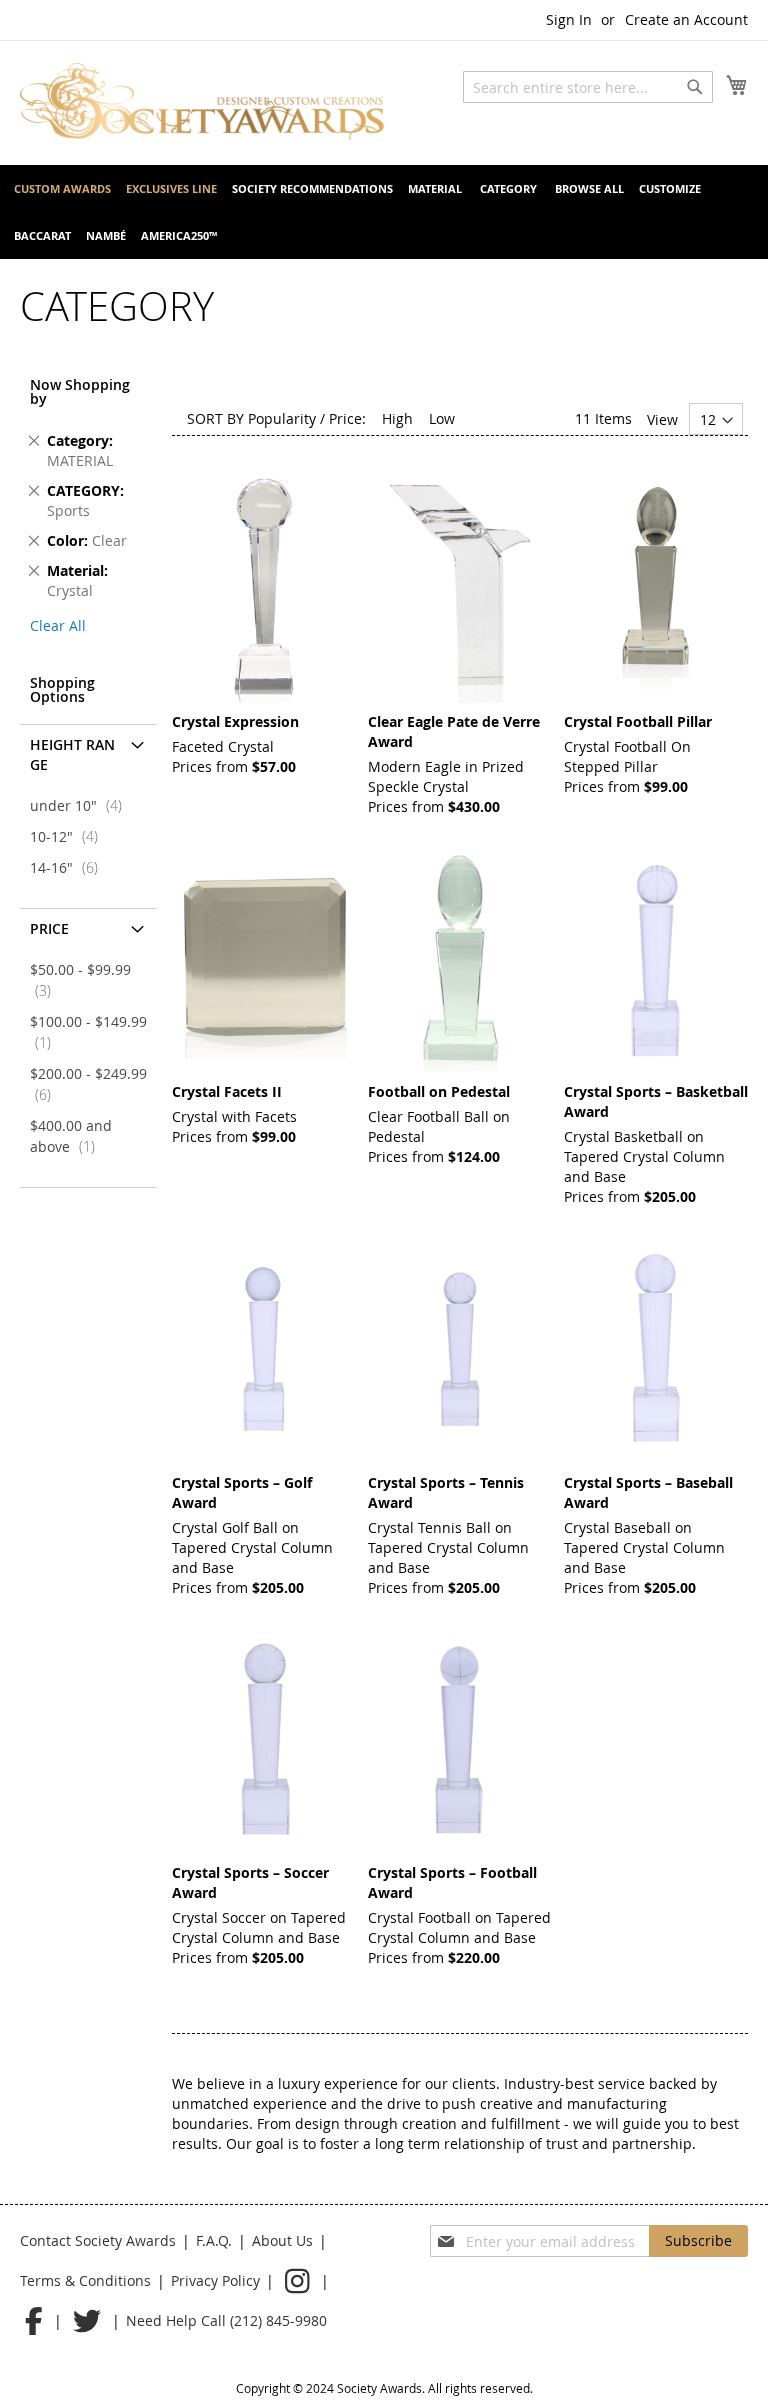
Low (442, 418)
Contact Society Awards (98, 2240)
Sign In (569, 19)
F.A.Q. (214, 2240)
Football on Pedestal (439, 1091)
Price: (347, 418)
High (397, 418)
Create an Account (686, 19)
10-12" (70, 836)
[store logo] (202, 101)
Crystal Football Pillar (638, 721)
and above (71, 1136)
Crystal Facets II (227, 1091)
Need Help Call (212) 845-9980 (226, 2320)
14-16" (70, 867)
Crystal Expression (235, 721)
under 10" (82, 805)
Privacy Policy (215, 2280)
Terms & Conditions (85, 2280)
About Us (282, 2240)
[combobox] (588, 87)
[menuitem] (62, 188)
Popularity (282, 418)
